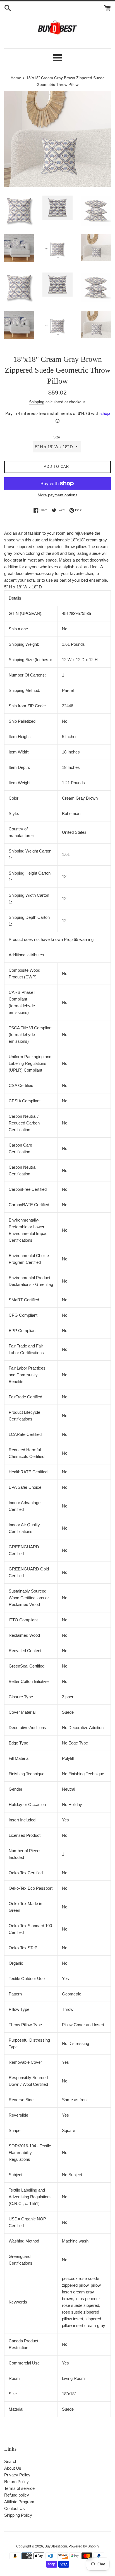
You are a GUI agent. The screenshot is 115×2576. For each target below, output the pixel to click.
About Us (13, 2468)
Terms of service (19, 2488)
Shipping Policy (18, 2515)
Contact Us (15, 2508)
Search (11, 2461)
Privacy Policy (17, 2475)
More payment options (57, 495)
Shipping (37, 402)
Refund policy (17, 2495)
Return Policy (16, 2482)
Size (57, 437)
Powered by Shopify (84, 2546)
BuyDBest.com (56, 2546)
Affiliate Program (19, 2502)
